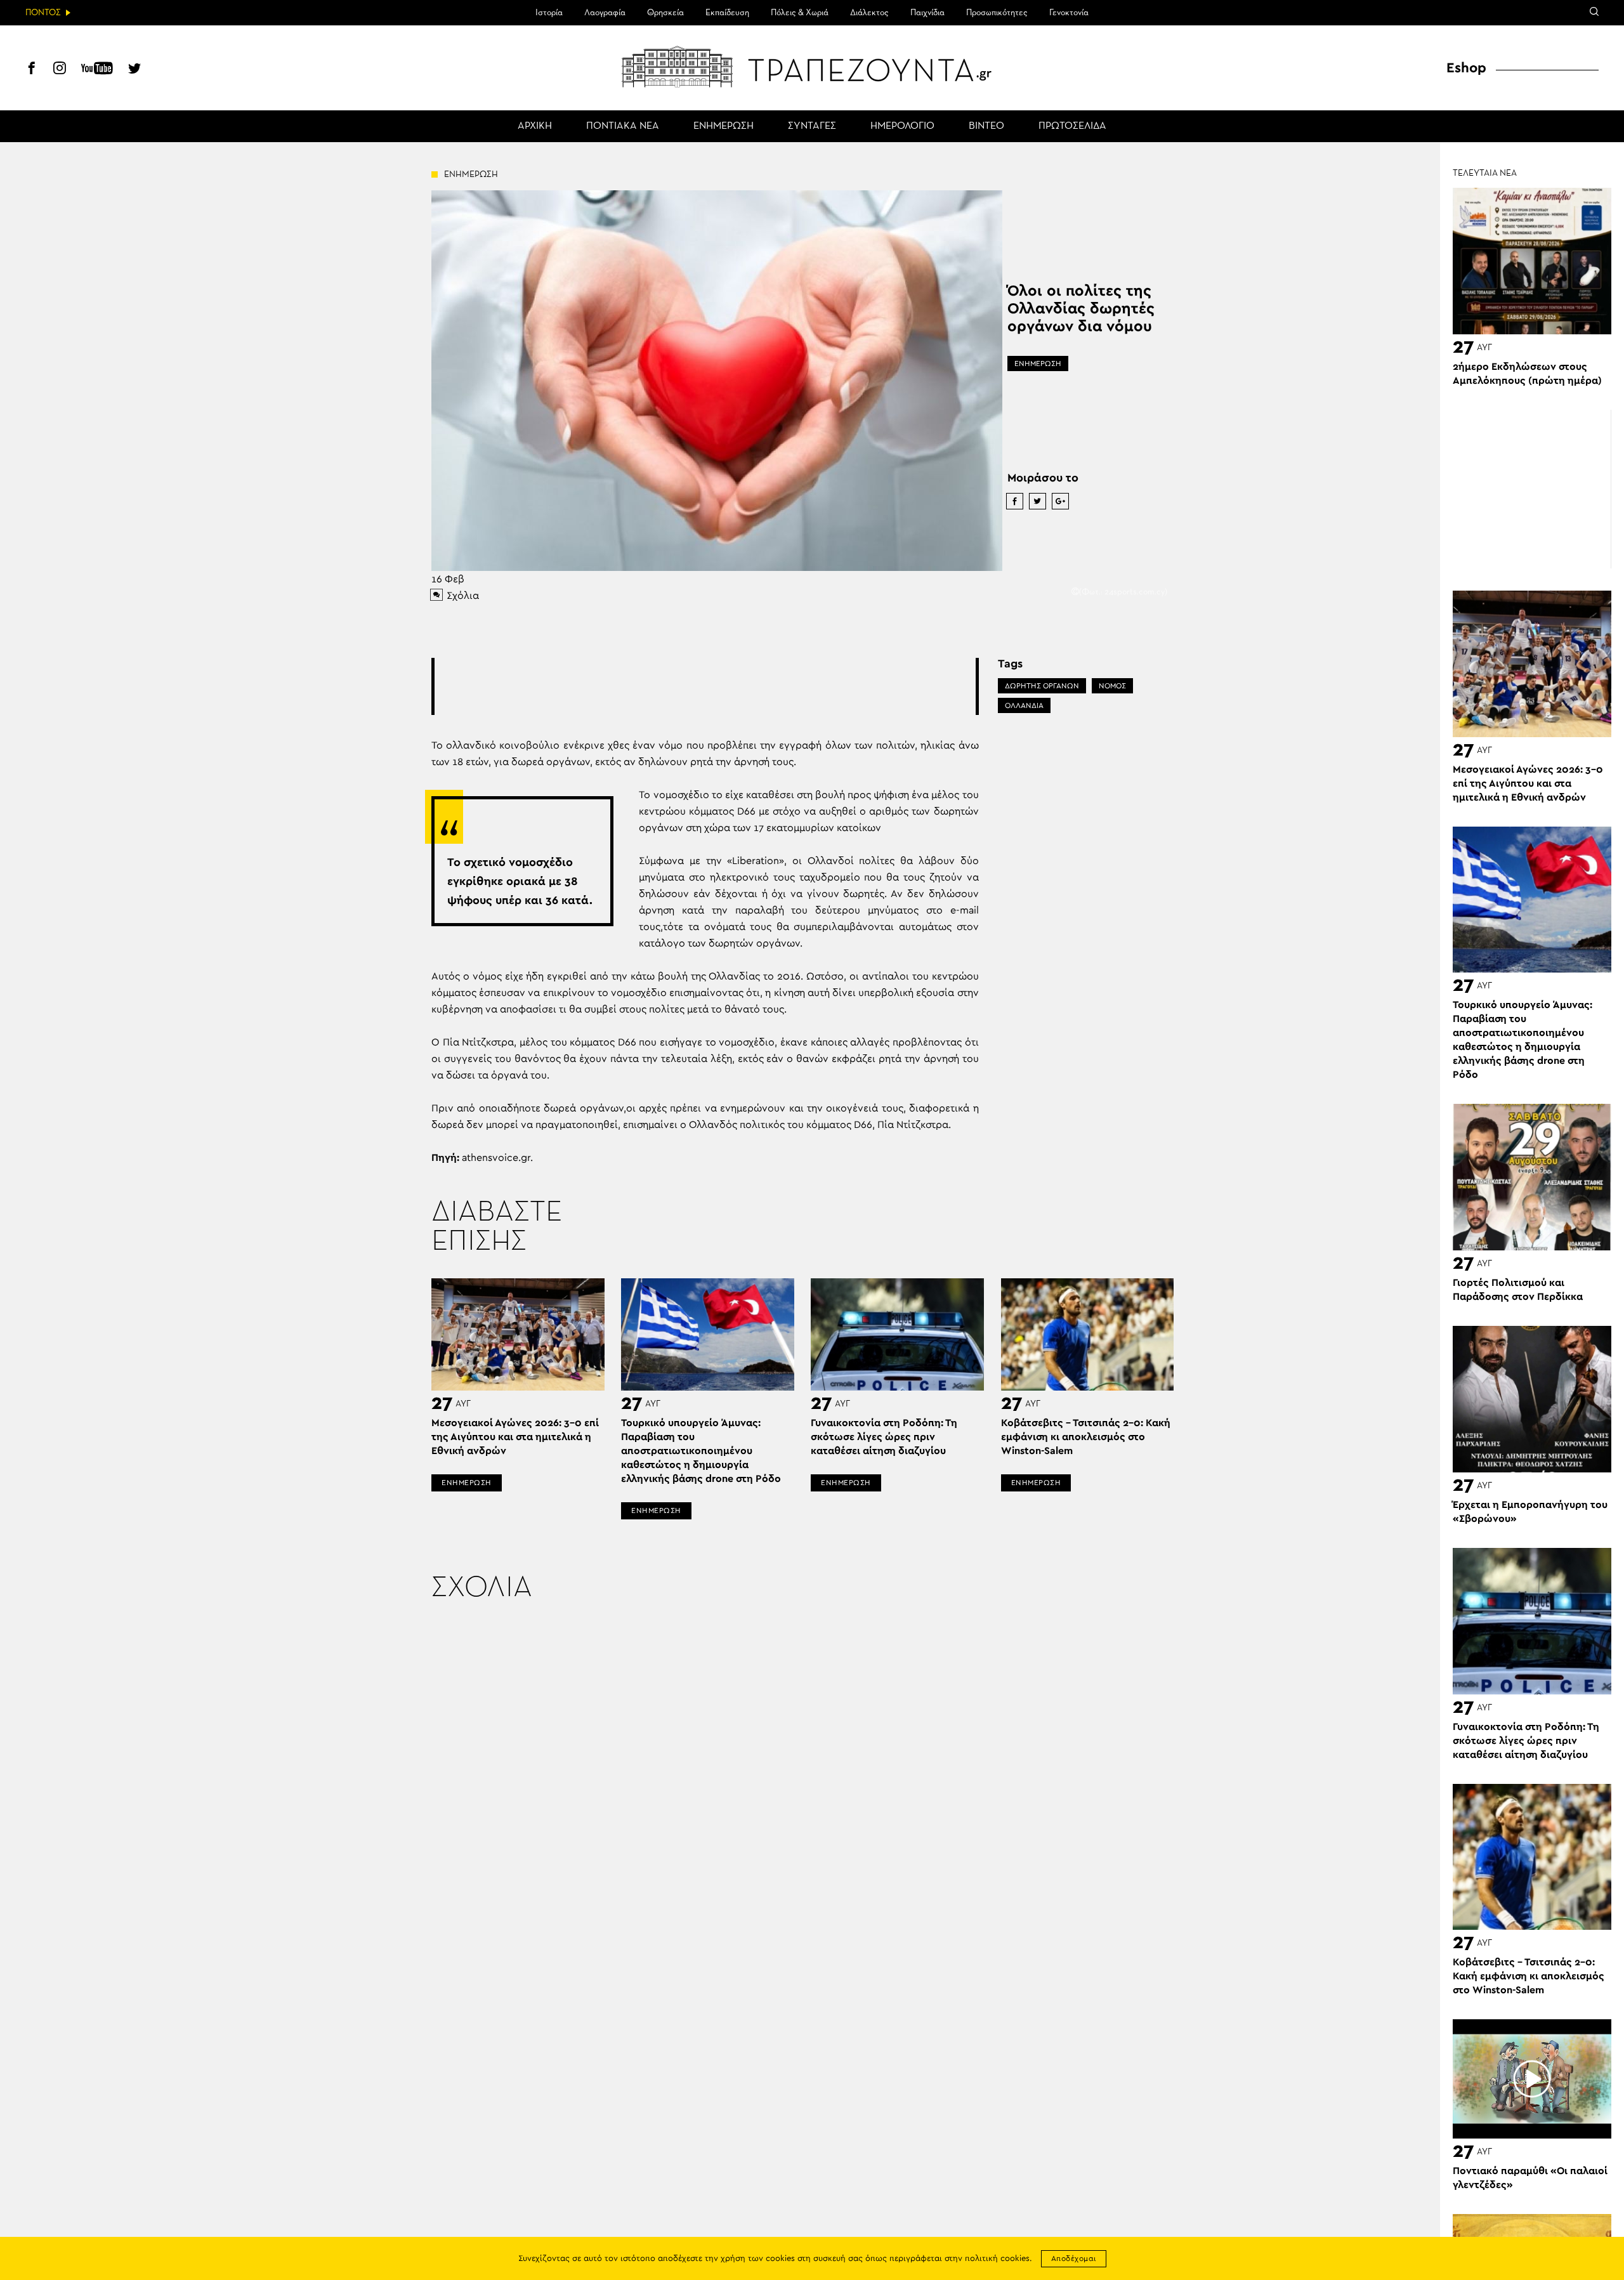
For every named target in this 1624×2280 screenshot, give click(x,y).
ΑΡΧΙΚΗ (535, 126)
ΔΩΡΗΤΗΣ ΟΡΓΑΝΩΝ (1042, 686)
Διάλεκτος (869, 13)
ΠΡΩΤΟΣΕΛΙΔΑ (1072, 126)
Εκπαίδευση (727, 13)
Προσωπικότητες (997, 13)
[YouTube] (97, 70)
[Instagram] (60, 70)
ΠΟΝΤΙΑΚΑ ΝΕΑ (623, 126)
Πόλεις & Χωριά (800, 13)
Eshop (1466, 68)
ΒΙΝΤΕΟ (986, 126)
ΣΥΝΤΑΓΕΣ (812, 126)
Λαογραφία (605, 13)
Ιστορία (549, 13)
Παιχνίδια (927, 13)
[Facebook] (32, 70)
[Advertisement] (705, 686)
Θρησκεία (665, 13)
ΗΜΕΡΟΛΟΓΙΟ (902, 126)
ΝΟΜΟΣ (1112, 686)
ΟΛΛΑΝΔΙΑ (1024, 705)
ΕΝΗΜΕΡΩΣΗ (724, 126)
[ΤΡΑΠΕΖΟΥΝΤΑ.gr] (812, 67)
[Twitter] (134, 70)
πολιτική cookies (997, 2259)
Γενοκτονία (1069, 13)
